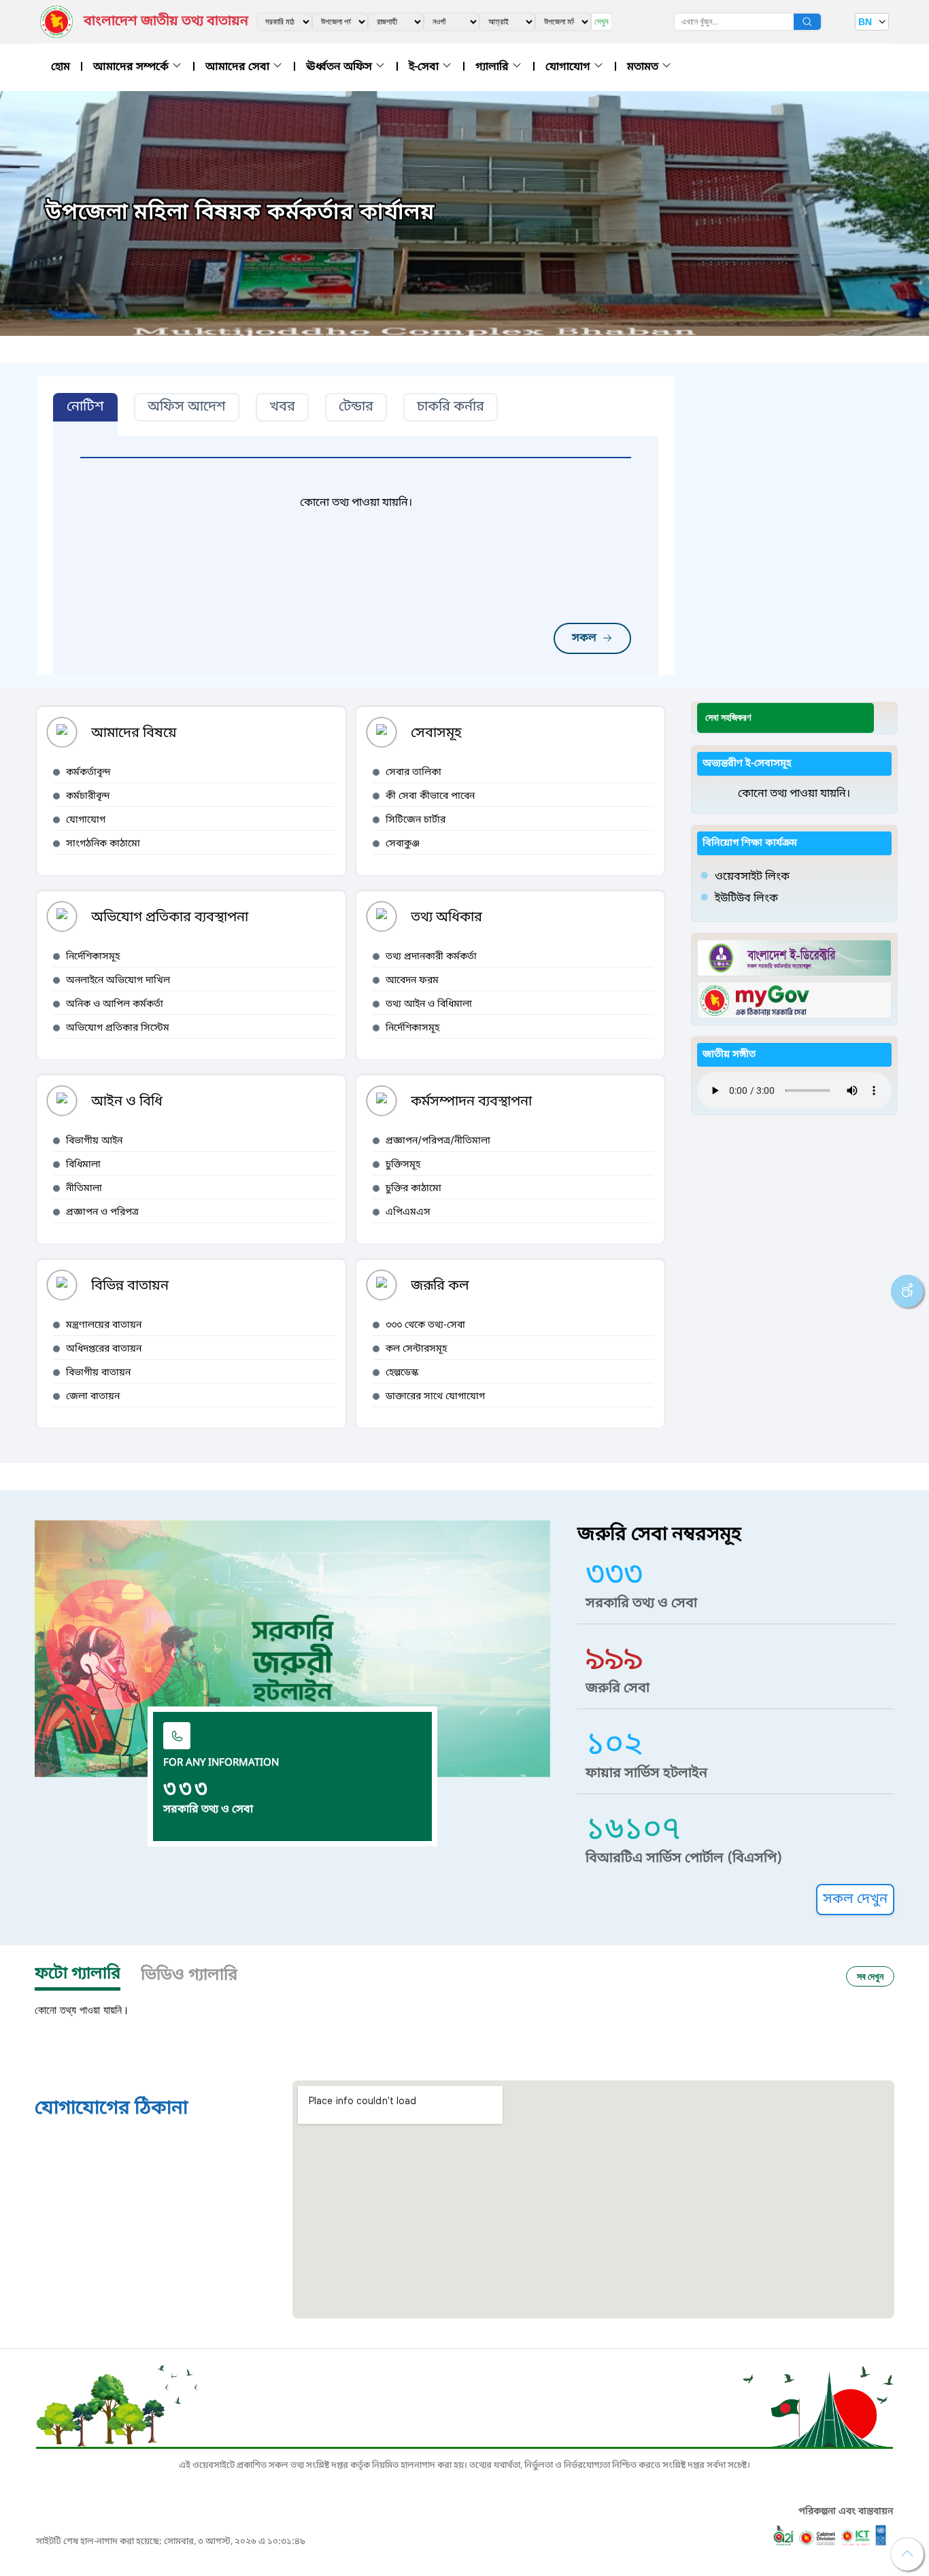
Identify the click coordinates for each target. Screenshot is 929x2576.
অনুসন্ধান (807, 22)
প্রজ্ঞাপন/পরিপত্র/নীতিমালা (438, 1141)
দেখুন (602, 21)
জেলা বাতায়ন (93, 1397)
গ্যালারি (493, 67)
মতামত (644, 67)
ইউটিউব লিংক (746, 899)
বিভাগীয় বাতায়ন (98, 1373)
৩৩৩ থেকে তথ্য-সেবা (425, 1325)
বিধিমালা (83, 1165)
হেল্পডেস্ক (402, 1373)
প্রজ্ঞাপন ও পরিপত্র (102, 1213)
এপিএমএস (408, 1213)
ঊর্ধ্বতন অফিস (340, 67)
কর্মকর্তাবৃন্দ (88, 773)
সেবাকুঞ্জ (403, 844)
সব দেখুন (870, 1976)
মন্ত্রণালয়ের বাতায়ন (104, 1325)
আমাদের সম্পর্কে (132, 67)
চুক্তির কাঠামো (413, 1189)
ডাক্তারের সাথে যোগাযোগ (435, 1397)
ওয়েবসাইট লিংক (752, 877)
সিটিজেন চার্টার (416, 820)
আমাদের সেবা (239, 67)
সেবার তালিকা (413, 773)
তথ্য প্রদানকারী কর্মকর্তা (431, 957)
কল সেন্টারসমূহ (416, 1349)
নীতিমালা (84, 1189)
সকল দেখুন (855, 1900)
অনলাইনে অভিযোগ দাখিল (118, 981)
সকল (584, 638)
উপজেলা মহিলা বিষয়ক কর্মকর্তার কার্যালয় (240, 213)
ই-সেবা (425, 67)
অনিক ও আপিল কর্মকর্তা (115, 1004)
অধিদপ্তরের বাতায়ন (104, 1349)
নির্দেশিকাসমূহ (93, 957)
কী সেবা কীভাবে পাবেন (430, 796)
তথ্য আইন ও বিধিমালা (429, 1004)
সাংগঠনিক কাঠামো (103, 844)
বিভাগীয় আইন (94, 1141)
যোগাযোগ (569, 67)
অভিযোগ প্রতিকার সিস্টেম (118, 1028)
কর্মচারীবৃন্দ (88, 796)
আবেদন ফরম (412, 981)
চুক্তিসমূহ (403, 1165)
